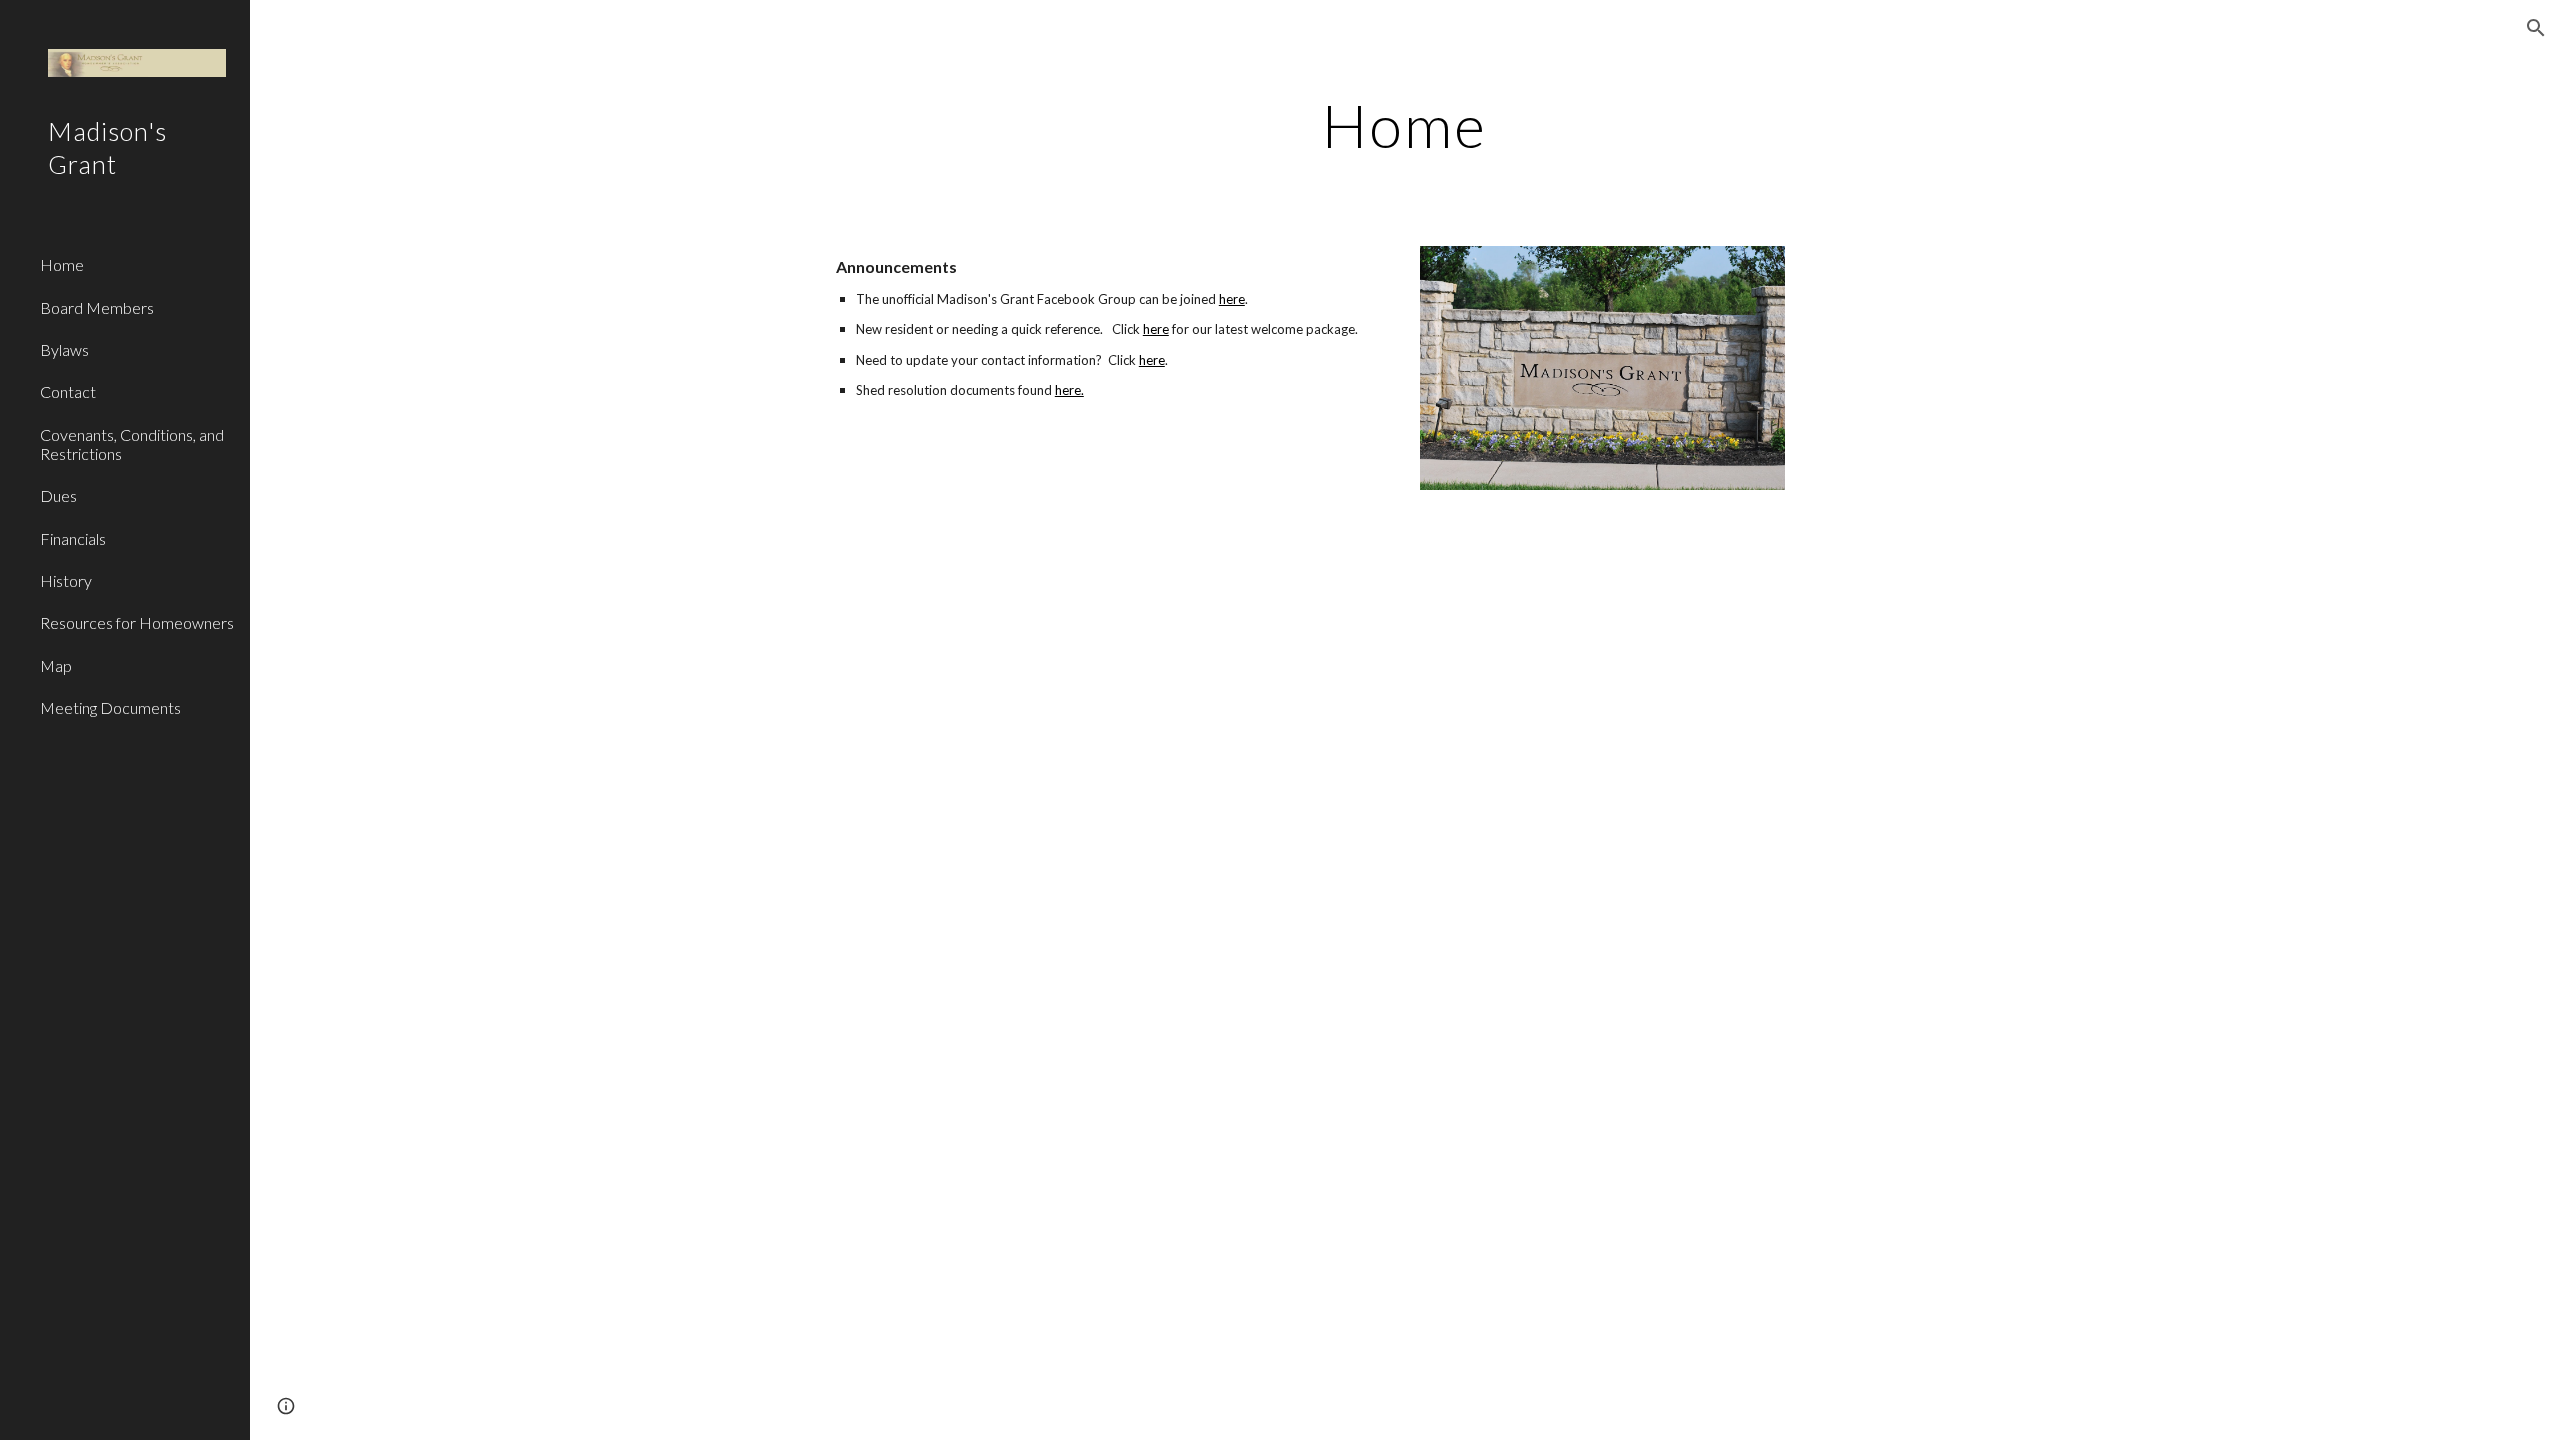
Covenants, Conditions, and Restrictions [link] (132, 444)
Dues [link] (58, 495)
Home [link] (62, 264)
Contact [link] (68, 391)
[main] (1405, 125)
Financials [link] (73, 538)
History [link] (66, 580)
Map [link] (56, 665)
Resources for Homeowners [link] (137, 622)
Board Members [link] (97, 307)
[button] (2536, 28)
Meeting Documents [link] (110, 707)
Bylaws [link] (64, 349)
